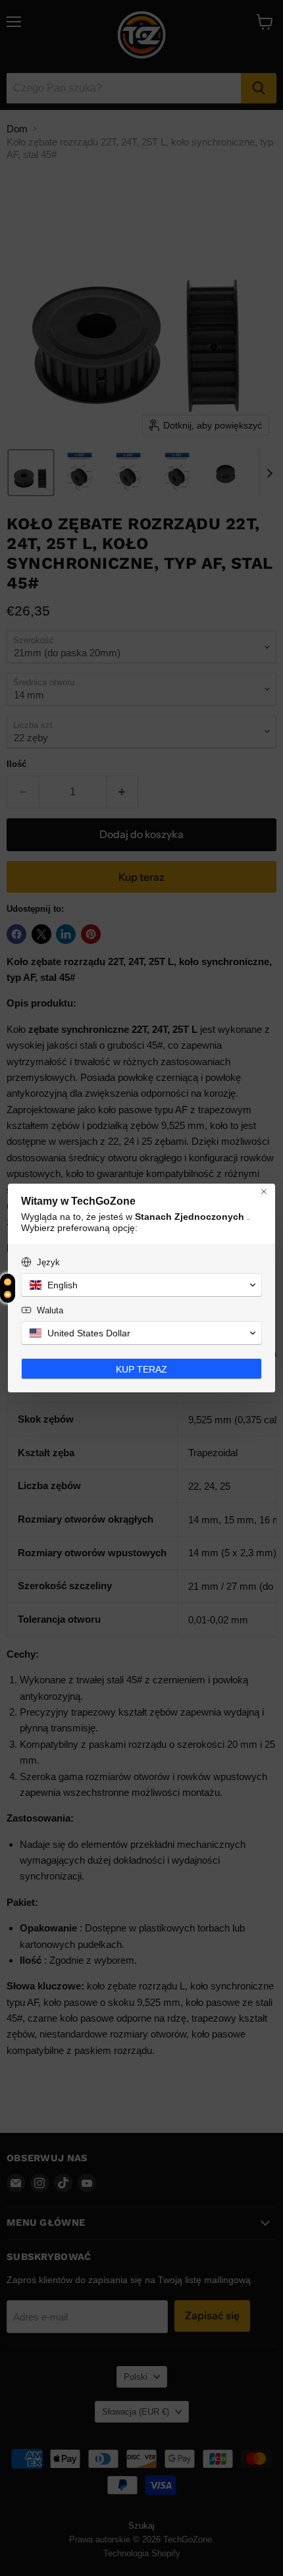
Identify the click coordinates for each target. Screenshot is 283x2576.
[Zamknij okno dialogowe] (264, 1192)
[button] (141, 1285)
